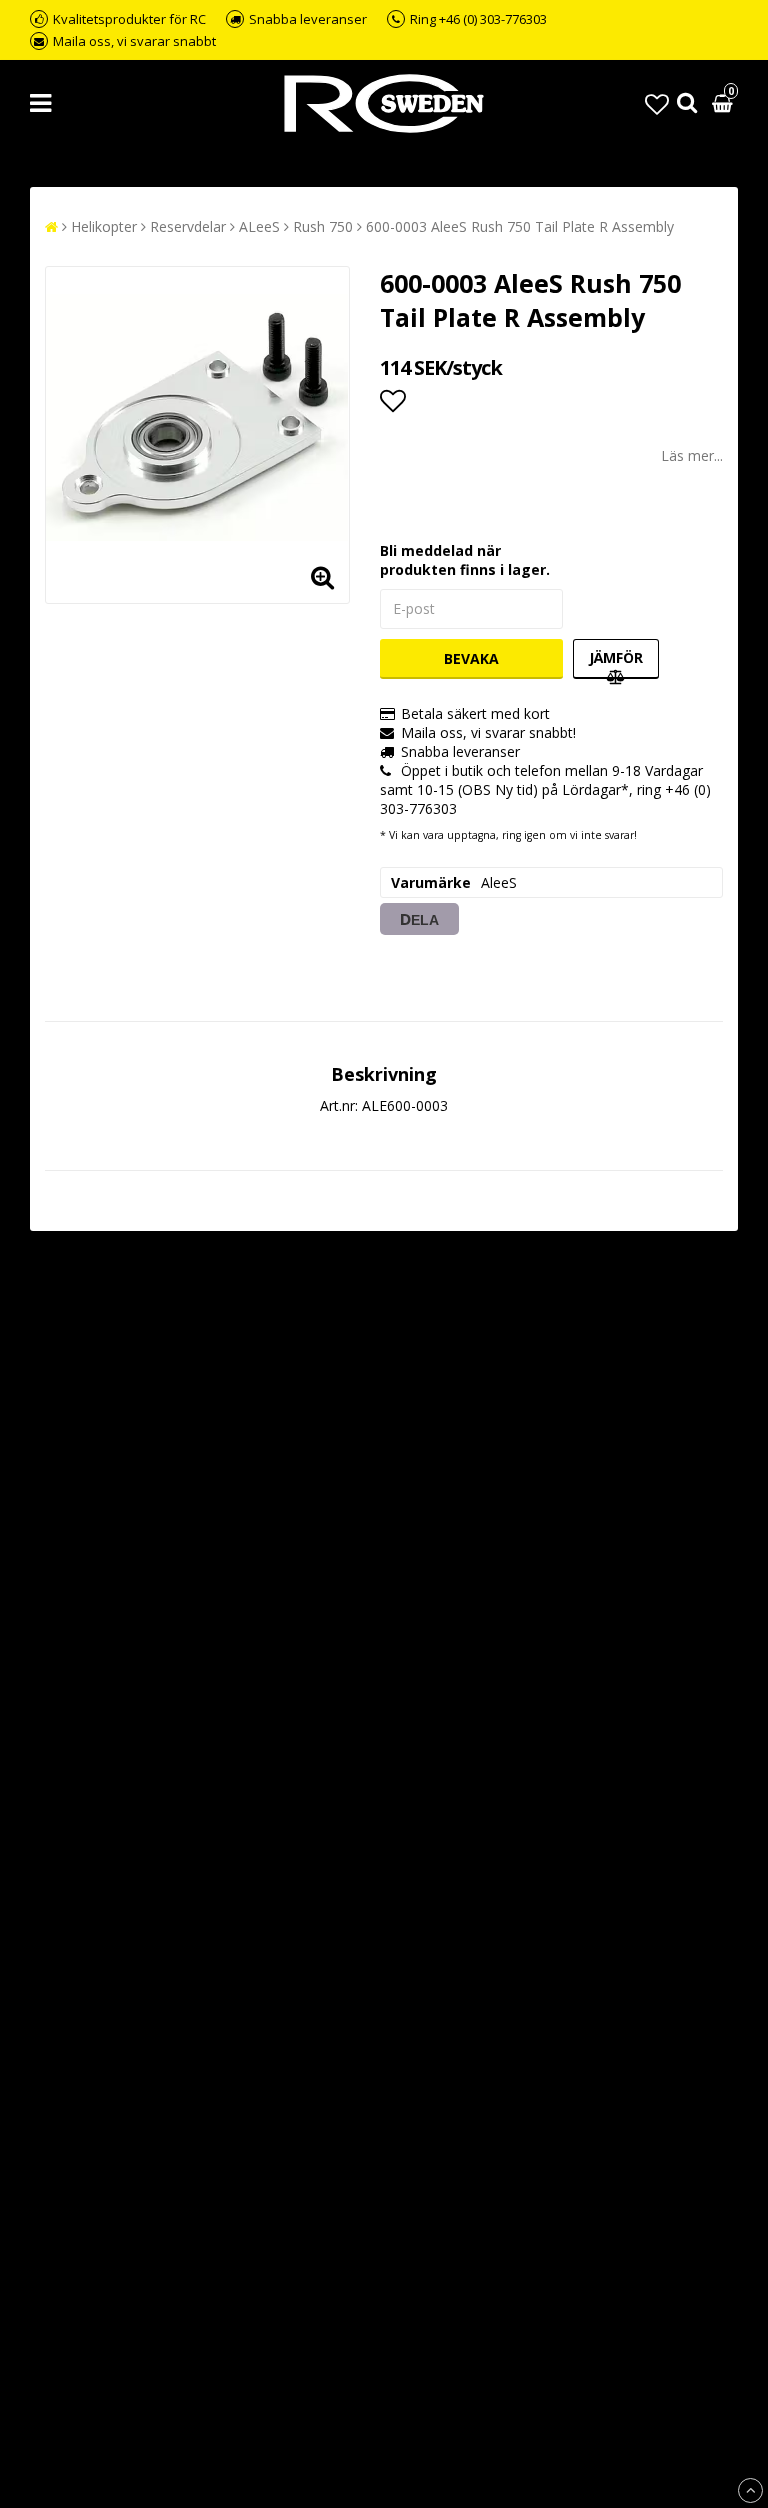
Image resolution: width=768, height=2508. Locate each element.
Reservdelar (188, 226)
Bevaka (471, 658)
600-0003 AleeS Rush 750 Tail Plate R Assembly (520, 226)
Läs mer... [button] (692, 455)
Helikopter (104, 226)
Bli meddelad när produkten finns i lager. (465, 560)
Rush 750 (323, 226)
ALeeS (259, 226)
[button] (657, 103)
